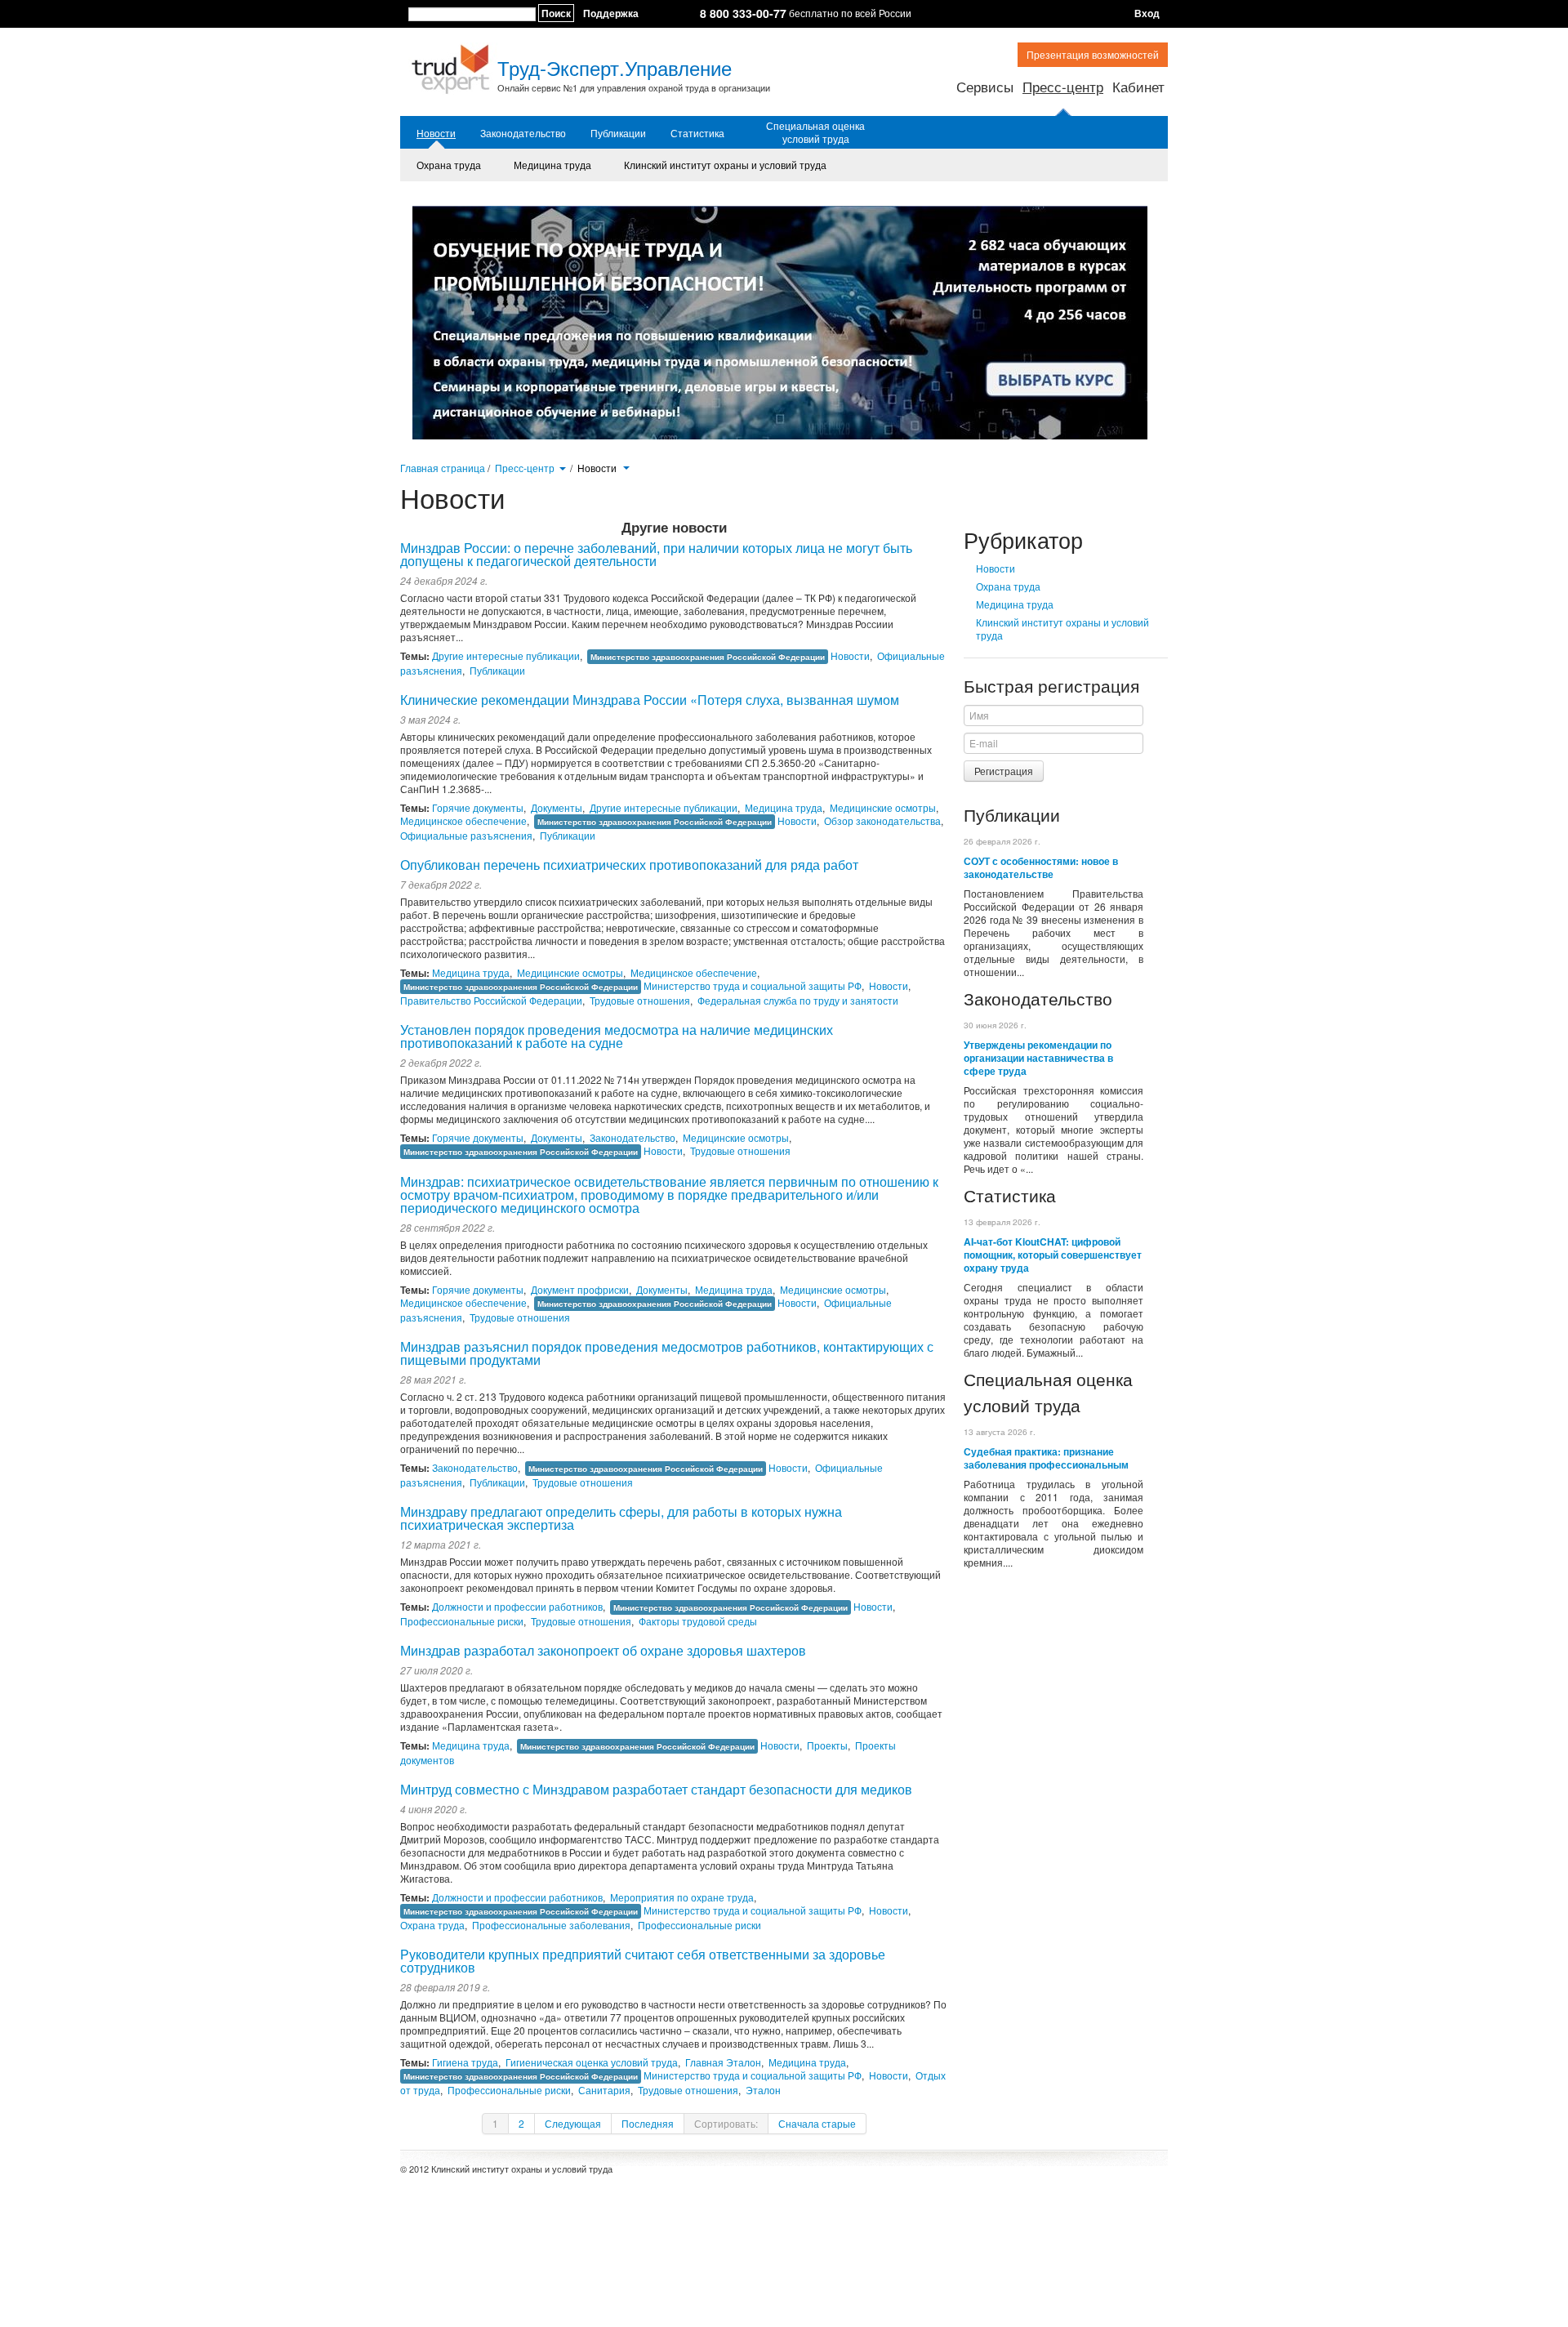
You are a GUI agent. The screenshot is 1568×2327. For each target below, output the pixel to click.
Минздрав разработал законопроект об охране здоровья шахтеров (603, 1650)
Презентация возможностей (1093, 54)
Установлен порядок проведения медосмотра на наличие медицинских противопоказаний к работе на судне (617, 1036)
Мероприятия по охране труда (682, 1897)
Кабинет (1138, 86)
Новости (436, 133)
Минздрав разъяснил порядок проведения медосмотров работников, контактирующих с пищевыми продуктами (667, 1353)
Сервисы (985, 86)
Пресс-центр (1063, 86)
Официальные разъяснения (466, 835)
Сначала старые (817, 2123)
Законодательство (523, 133)
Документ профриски (580, 1289)
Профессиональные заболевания (551, 1925)
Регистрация (1004, 771)
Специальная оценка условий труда (815, 132)
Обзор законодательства (882, 820)
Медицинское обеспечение (463, 820)
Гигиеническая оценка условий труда (592, 2062)
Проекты (827, 1745)
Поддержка (611, 13)
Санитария (604, 2090)
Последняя (648, 2123)
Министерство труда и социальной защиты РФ (753, 985)
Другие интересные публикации (506, 655)
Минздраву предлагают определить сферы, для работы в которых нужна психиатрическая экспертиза (621, 1518)
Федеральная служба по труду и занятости (798, 1000)
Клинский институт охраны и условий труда (725, 165)
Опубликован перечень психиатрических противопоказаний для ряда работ (629, 865)
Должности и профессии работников (517, 1606)
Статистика (697, 133)
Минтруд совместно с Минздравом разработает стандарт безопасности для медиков (656, 1789)
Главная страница (443, 468)
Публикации (618, 133)
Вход (1147, 13)
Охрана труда (449, 165)
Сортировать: (726, 2123)
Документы (557, 807)
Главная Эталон (723, 2062)
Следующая (573, 2123)
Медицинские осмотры (883, 807)
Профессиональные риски (462, 1621)
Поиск (556, 13)
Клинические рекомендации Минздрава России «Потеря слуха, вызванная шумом (650, 700)
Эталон (763, 2090)
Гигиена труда (465, 2062)
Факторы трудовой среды (698, 1621)
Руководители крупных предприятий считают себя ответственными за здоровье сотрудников (643, 1961)
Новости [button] (598, 468)
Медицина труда (552, 165)
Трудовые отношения (640, 1000)
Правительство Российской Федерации (491, 1000)
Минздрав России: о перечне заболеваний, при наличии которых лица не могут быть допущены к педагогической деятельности (656, 554)
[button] (562, 467)
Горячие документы (478, 807)
